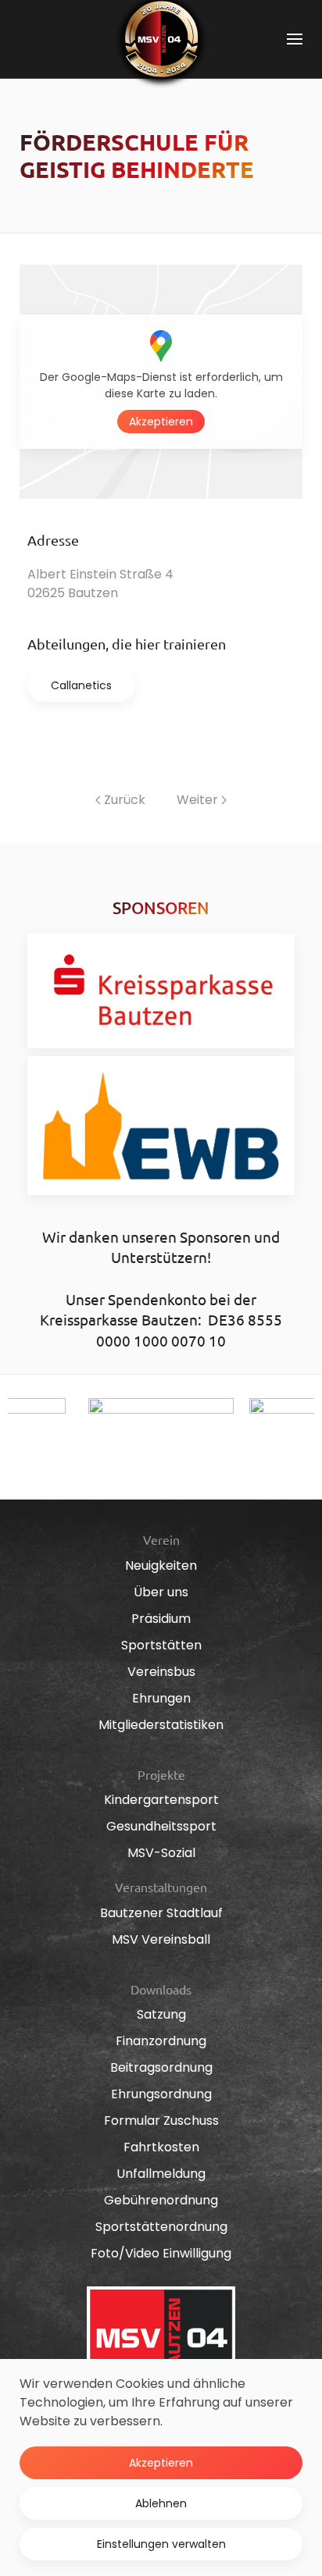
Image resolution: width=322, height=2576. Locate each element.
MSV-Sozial (161, 1853)
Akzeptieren (161, 422)
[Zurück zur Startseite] (161, 39)
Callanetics (81, 685)
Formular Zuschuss (161, 2121)
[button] (295, 39)
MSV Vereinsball (161, 1939)
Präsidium (161, 1619)
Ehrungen (161, 1698)
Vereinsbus (161, 1672)
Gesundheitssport (161, 1826)
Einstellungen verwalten (161, 2544)
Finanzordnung (161, 2041)
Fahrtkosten (161, 2147)
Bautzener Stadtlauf (161, 1913)
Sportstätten (161, 1645)
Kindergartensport (161, 1800)
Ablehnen (161, 2503)
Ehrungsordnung (161, 2094)
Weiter (197, 800)
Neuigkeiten (161, 1566)
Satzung (161, 2014)
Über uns (161, 1592)
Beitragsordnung (161, 2067)
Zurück (125, 800)
